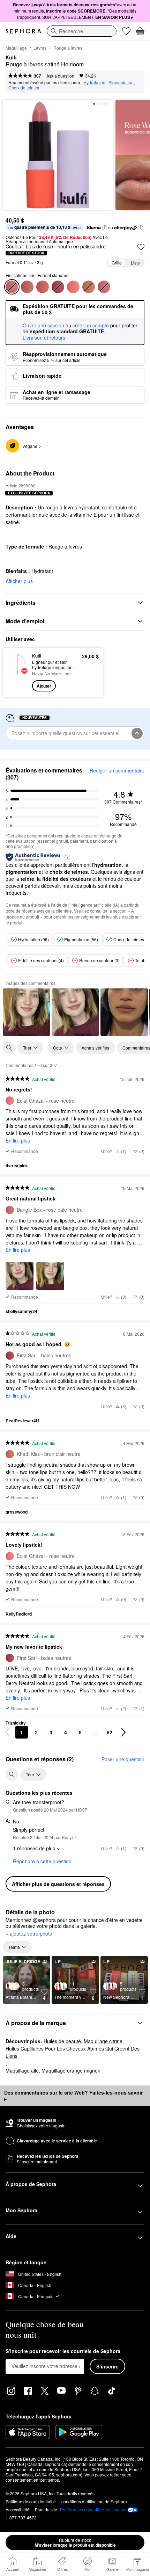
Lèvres (40, 48)
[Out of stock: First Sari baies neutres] (58, 287)
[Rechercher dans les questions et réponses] (12, 1775)
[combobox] (82, 31)
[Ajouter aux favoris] (141, 247)
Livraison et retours (44, 338)
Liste (135, 263)
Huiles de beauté (62, 2041)
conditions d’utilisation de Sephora (94, 2501)
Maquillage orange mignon (71, 2070)
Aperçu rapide (15, 672)
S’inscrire (107, 2366)
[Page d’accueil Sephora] (23, 31)
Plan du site (46, 2509)
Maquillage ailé (22, 2070)
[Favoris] (126, 31)
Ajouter (44, 686)
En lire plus (18, 1140)
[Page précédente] (8, 1732)
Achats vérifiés (95, 1048)
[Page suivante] (123, 1732)
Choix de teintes (24, 88)
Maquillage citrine (103, 2041)
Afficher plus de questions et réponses (58, 1884)
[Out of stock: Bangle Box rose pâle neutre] (104, 287)
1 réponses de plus (34, 1848)
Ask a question (60, 76)
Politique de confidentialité (31, 2501)
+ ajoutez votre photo (29, 1934)
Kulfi (11, 58)
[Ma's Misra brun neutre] (27, 287)
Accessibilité (17, 2509)
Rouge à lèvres (68, 48)
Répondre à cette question (42, 1861)
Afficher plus (19, 581)
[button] (105, 228)
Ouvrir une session (43, 326)
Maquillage (16, 48)
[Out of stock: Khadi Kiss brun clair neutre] (89, 287)
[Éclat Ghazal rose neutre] (73, 287)
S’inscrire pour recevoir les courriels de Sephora (63, 2351)
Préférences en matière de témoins (93, 2510)
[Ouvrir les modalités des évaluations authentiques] (67, 857)
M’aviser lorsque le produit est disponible (75, 2542)
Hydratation (94, 82)
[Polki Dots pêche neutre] (43, 287)
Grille (117, 263)
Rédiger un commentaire (117, 770)
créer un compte (91, 326)
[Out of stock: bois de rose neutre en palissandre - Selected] (12, 287)
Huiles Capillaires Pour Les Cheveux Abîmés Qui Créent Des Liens (73, 2052)
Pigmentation (121, 82)
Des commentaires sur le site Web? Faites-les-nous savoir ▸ (73, 2096)
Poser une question (123, 1759)
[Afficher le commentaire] (27, 1012)
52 (110, 1732)
